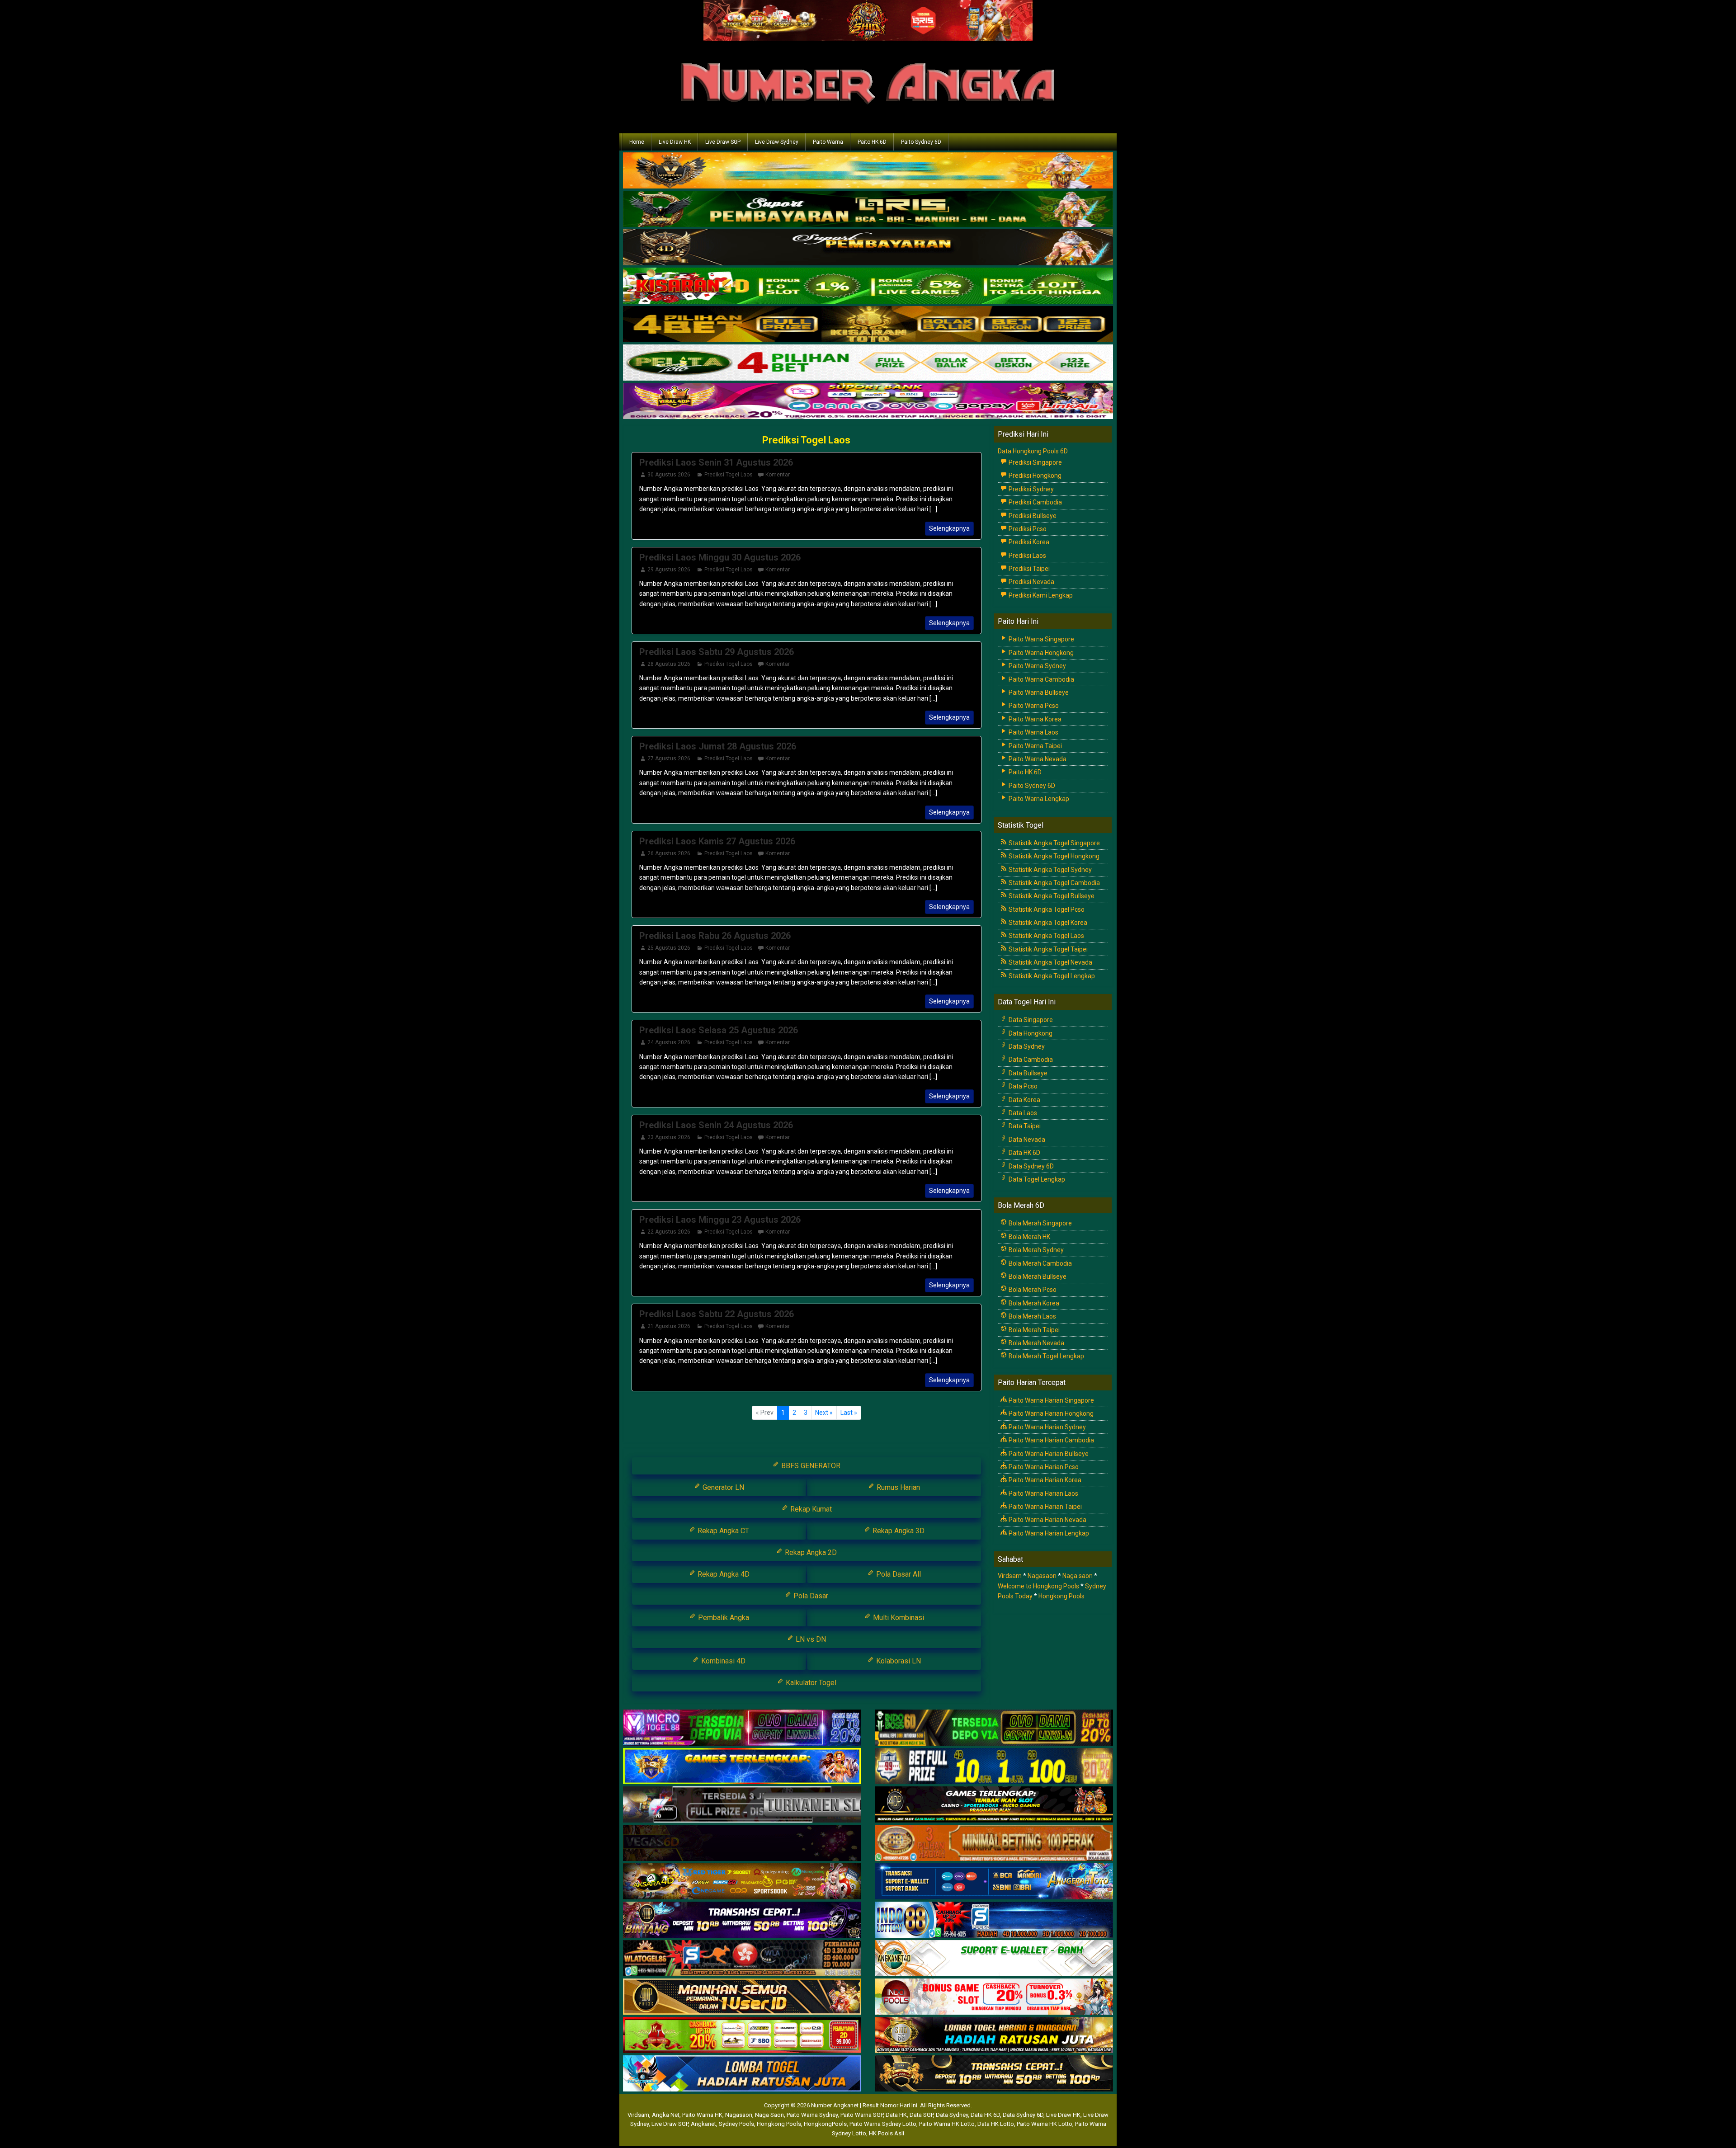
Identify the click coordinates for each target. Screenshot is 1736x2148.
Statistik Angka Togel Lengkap (1051, 976)
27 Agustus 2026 (669, 758)
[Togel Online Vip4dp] (994, 1805)
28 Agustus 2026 (669, 664)
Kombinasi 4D (722, 1661)
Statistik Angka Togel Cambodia (1054, 883)
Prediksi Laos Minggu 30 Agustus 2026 (720, 557)
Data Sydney (1026, 1046)
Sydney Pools (736, 2124)
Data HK (896, 2115)
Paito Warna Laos (1033, 732)
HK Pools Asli (887, 2133)
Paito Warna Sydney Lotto (883, 2124)
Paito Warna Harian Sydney (1047, 1427)
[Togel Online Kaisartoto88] (742, 2035)
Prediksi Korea (1028, 542)
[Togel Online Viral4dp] (868, 402)
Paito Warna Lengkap (1038, 799)
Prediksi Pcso (1027, 529)
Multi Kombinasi (898, 1618)
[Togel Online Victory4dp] (742, 1766)
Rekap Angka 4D (723, 1574)
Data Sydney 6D (1031, 1166)
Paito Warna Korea (1034, 719)
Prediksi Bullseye (1032, 516)
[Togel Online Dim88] (868, 210)
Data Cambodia (1030, 1060)
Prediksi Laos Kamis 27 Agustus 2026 (717, 841)
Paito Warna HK (702, 2115)
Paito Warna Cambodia (1041, 679)
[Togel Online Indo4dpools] (742, 2074)
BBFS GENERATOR (810, 1466)
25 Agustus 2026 (669, 948)
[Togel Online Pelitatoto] (868, 363)
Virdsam (1010, 1576)
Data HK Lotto (996, 2124)
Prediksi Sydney (1031, 489)
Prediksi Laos (1027, 556)
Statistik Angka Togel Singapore (1054, 843)
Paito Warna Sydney (1037, 666)
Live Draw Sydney (777, 142)
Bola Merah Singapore (1040, 1223)
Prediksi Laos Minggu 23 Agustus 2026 (720, 1220)
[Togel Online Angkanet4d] (994, 1959)
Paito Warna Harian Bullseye (1048, 1454)
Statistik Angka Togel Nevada (1050, 962)
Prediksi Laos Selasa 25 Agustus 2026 (719, 1030)
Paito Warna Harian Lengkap (1048, 1533)
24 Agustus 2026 (669, 1042)
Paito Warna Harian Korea (1044, 1480)
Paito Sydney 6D (921, 142)
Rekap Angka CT (722, 1531)
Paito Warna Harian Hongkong (1050, 1413)
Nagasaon (1042, 1576)
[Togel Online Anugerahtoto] (994, 1882)
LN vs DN (810, 1639)
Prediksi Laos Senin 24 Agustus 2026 (716, 1125)
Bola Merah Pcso (1032, 1290)
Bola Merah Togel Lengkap (1046, 1356)
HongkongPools (825, 2124)
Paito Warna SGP (862, 2115)
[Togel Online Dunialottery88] (994, 1843)
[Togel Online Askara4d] (742, 1882)
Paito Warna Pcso (1033, 706)
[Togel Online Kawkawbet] (742, 1805)
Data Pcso (1022, 1086)
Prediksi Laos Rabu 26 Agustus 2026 (715, 936)
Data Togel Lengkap (1036, 1179)
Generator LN (722, 1487)
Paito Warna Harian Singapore (1051, 1400)
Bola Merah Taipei (1033, 1330)
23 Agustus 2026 (669, 1137)
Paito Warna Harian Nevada (1047, 1520)
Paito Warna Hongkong (1040, 653)
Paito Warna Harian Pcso (1043, 1467)
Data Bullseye (1027, 1073)
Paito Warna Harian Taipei (1045, 1507)
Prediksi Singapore (1035, 462)
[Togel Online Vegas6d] (742, 1843)
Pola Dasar (810, 1596)
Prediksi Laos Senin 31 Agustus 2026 (716, 462)
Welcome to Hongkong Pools (1038, 1586)
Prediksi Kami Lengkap (1040, 595)
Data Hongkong (1030, 1033)
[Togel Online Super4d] (868, 248)
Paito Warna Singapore (1041, 639)
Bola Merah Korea (1033, 1303)
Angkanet (703, 2124)
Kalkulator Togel (810, 1683)
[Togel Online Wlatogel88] (742, 1959)
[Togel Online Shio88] (994, 2035)
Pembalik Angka (723, 1618)
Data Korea (1024, 1100)
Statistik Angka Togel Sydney (1050, 870)
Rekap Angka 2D (810, 1552)
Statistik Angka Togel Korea (1047, 923)
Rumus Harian (897, 1487)
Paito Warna (828, 142)
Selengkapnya (949, 528)
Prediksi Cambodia (1035, 502)
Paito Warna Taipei (1035, 746)
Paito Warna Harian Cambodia (1051, 1440)
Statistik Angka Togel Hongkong (1053, 856)
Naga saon (1078, 1576)
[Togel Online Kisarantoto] (868, 325)
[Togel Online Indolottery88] (994, 1920)
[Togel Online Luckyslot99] (994, 1766)
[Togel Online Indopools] (994, 1997)
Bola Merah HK (1029, 1237)
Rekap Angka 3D (898, 1531)
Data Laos (1022, 1113)
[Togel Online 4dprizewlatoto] (742, 1997)
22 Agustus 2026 (669, 1232)
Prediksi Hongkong (1034, 476)
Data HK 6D (1024, 1153)
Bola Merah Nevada (1036, 1343)
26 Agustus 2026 (669, 853)
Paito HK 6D (872, 142)
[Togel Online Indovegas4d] (994, 2074)
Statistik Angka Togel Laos (1046, 936)
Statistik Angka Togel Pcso (1046, 909)
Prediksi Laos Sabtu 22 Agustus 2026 (717, 1314)
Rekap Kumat (810, 1509)
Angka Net (666, 2115)
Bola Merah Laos (1032, 1316)
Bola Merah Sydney (1035, 1250)
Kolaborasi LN (898, 1661)
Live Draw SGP (723, 142)
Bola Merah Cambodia (1040, 1263)
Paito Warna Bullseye (1038, 692)
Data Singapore (1030, 1020)
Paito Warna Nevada (1037, 759)
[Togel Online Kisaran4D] (868, 287)
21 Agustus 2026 (669, 1326)
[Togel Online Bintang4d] (742, 1920)
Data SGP (921, 2115)
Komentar (778, 475)
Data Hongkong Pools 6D (1033, 451)
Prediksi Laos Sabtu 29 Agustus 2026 (717, 652)
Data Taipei (1024, 1126)
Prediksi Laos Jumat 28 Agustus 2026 (718, 746)
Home (637, 142)
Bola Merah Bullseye (1037, 1277)
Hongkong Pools (1061, 1596)
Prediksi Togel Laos (806, 440)
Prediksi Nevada (1031, 582)
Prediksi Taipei (1028, 569)
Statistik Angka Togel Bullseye (1051, 896)
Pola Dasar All (898, 1574)
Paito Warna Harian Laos (1043, 1493)
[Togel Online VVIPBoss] (868, 171)
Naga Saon (769, 2115)
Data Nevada (1026, 1140)
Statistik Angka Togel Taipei (1047, 949)
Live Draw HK (675, 142)
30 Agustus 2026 (669, 475)
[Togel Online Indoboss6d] (994, 1728)
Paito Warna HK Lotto (947, 2124)
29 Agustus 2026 (669, 570)
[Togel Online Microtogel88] (742, 1728)
